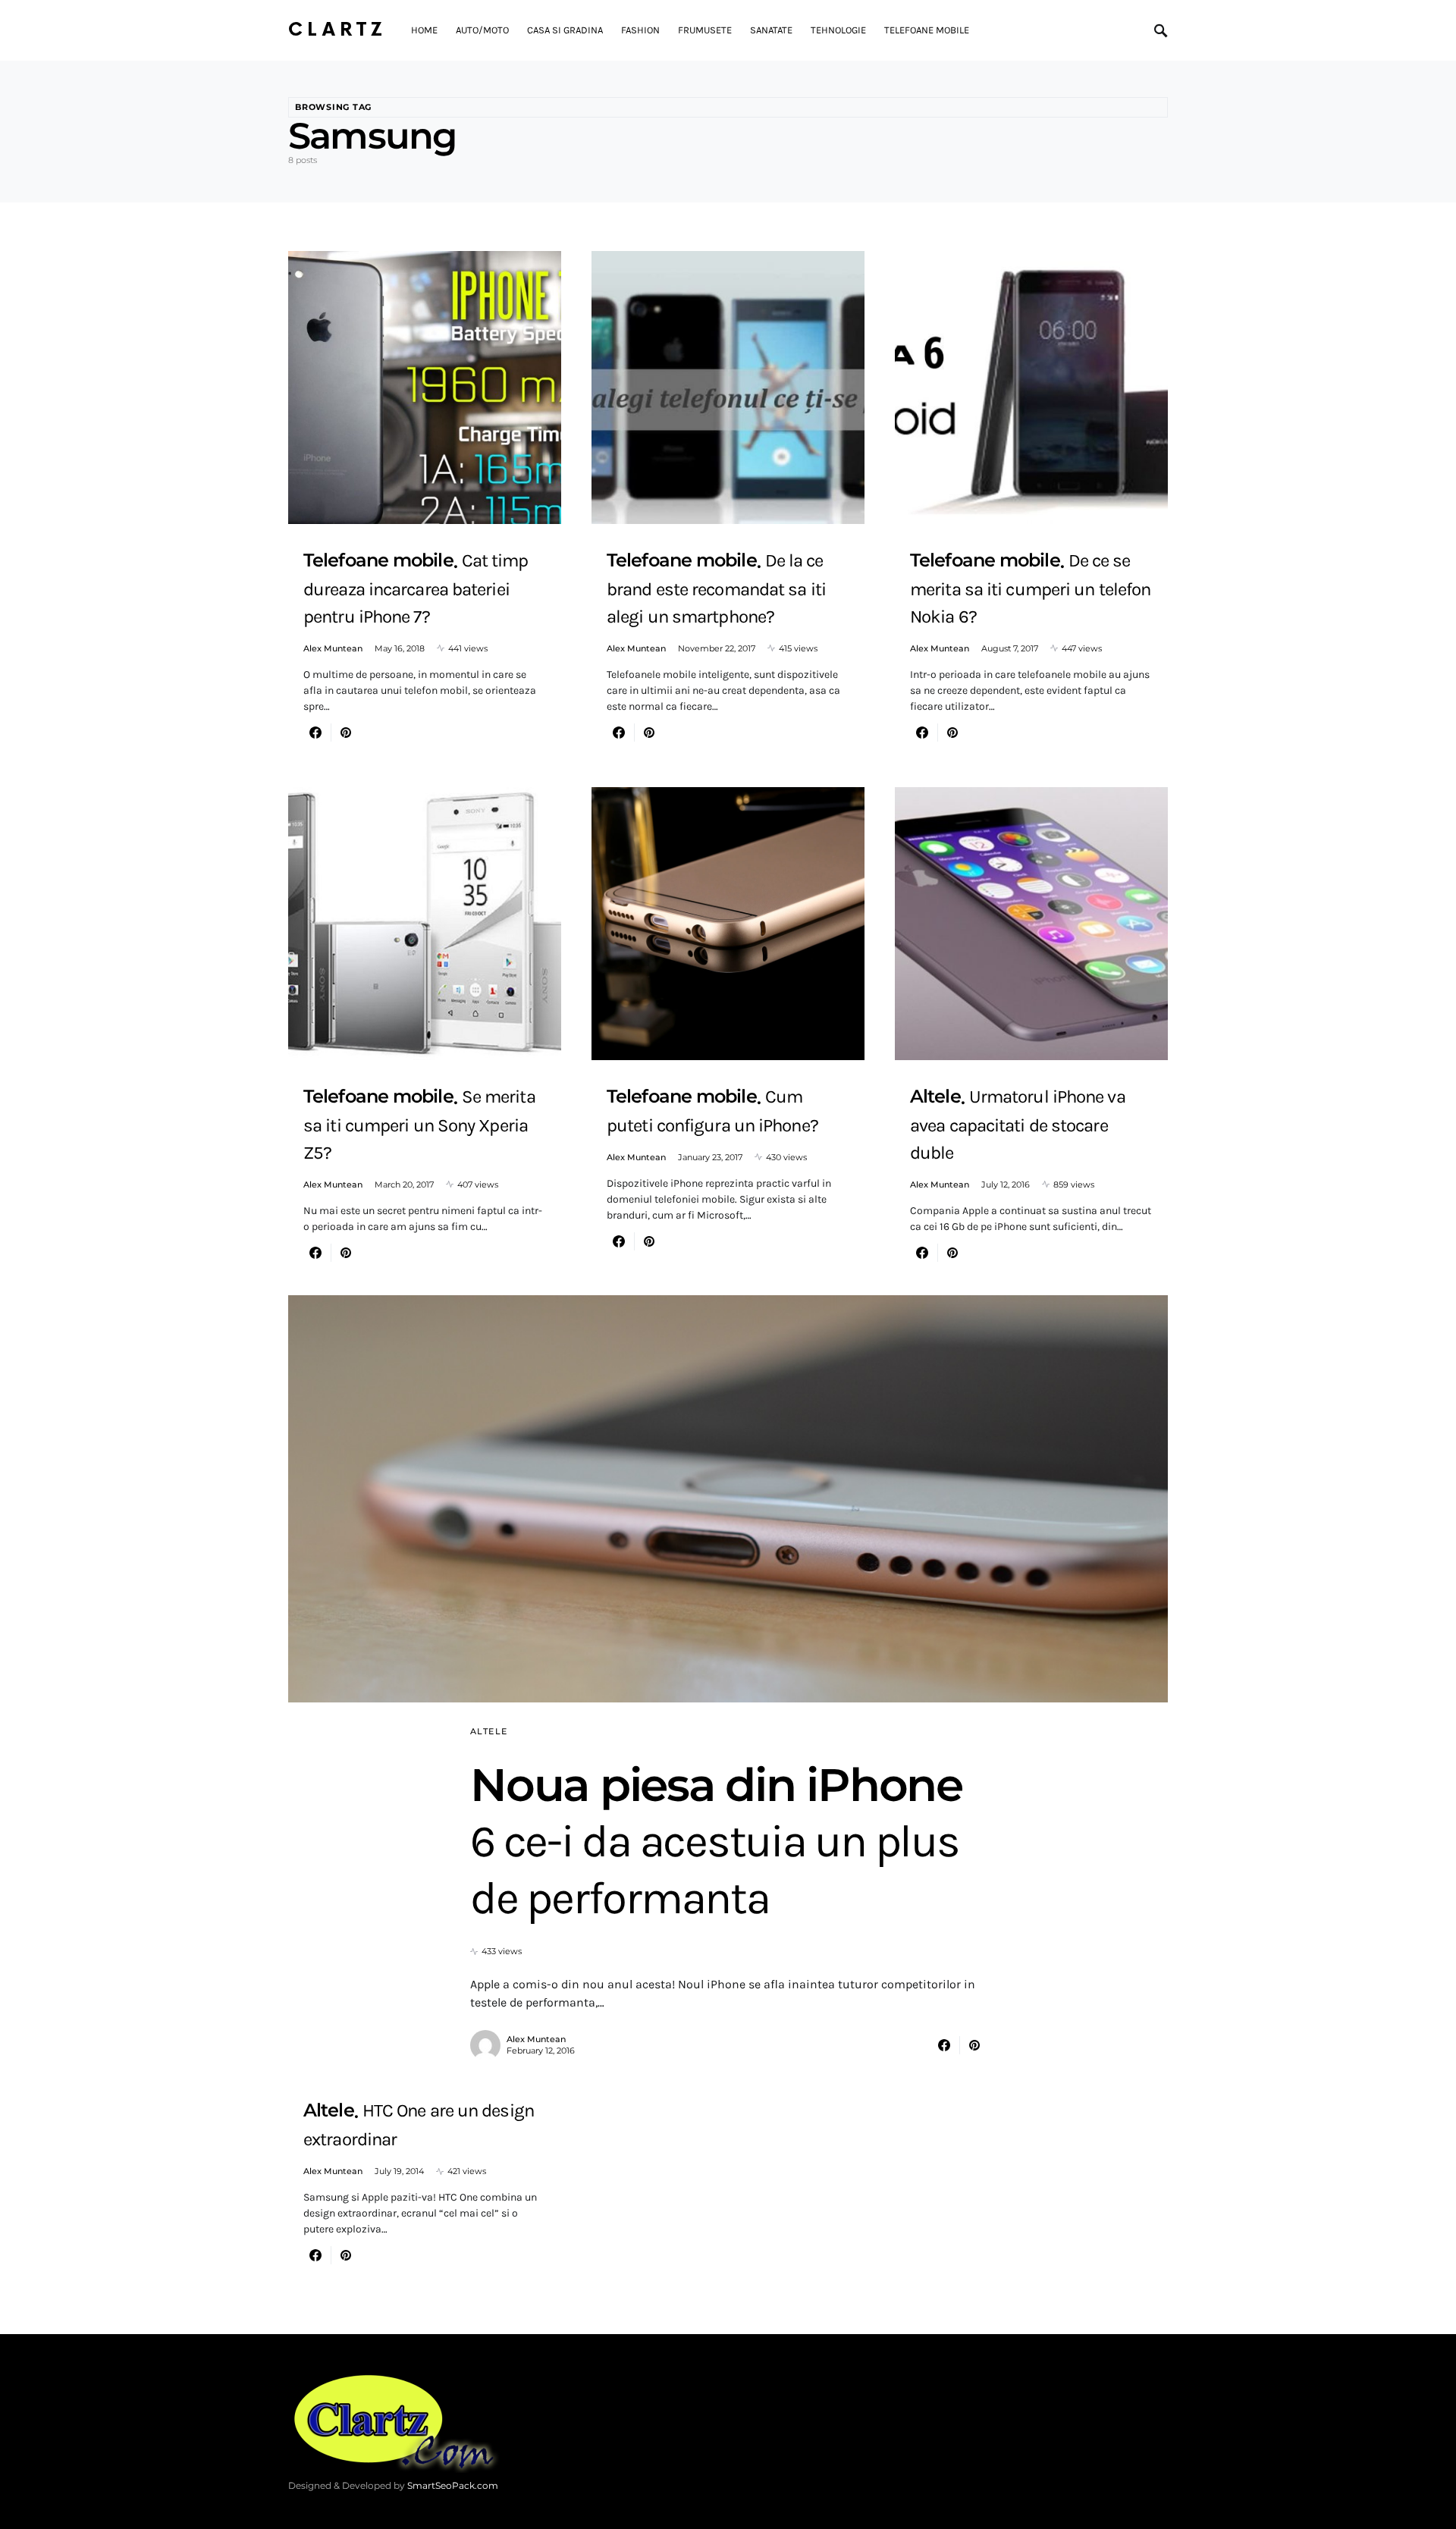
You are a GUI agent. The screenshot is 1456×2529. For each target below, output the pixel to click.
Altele (489, 1731)
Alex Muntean (333, 648)
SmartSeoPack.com (453, 2485)
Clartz (337, 30)
